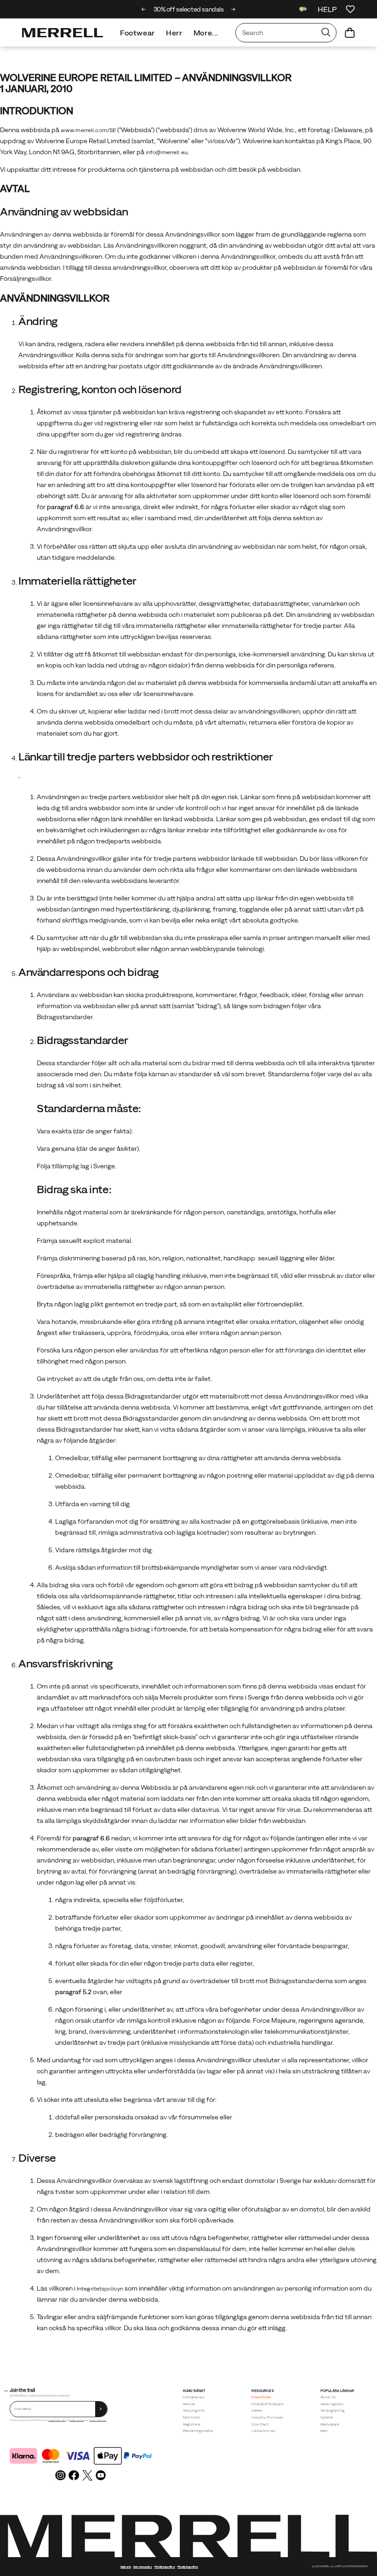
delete (257, 2411)
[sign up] (101, 2409)
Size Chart (260, 2424)
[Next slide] (233, 9)
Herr (174, 33)
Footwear (137, 33)
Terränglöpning (332, 2411)
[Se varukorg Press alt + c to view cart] (350, 33)
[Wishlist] (350, 9)
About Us (328, 2397)
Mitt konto (192, 2417)
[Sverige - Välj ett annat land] (303, 10)
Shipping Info (194, 2411)
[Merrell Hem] (63, 33)
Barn (324, 2431)
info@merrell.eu (167, 152)
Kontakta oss (194, 2397)
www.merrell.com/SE (88, 130)
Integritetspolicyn (100, 2289)
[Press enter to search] (326, 33)
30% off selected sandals (189, 9)
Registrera (192, 2424)
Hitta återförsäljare (267, 2404)
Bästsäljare (330, 2424)
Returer (189, 2404)
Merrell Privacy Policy (98, 2420)
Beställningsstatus (198, 2431)
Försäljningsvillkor (77, 2420)
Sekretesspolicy (143, 2567)
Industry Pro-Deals (267, 2417)
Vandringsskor (332, 2404)
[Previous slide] (144, 9)
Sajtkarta (126, 2567)
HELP (327, 9)
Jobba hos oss (263, 2431)
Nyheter (327, 2417)
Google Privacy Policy (57, 2420)
